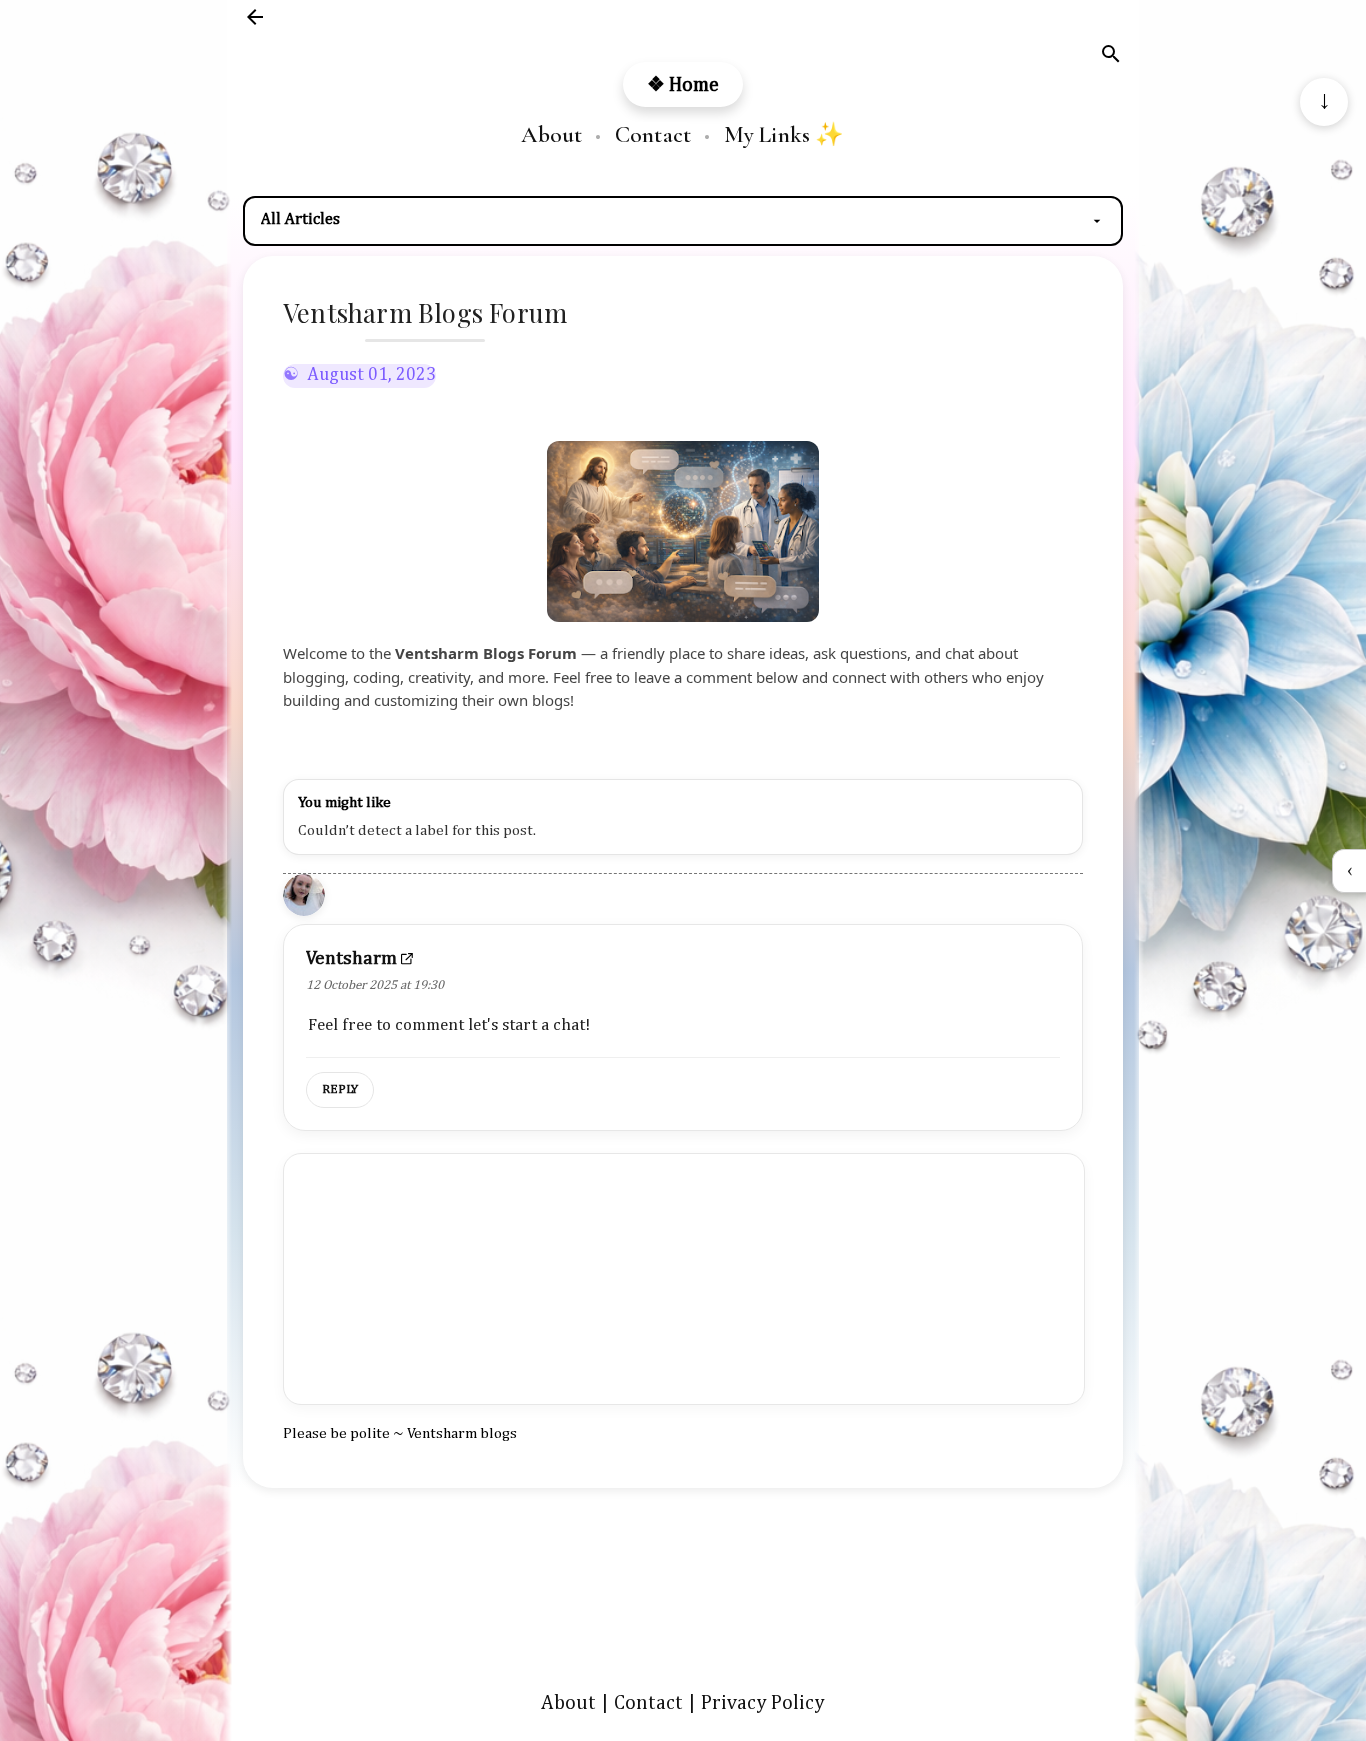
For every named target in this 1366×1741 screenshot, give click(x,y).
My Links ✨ (784, 135)
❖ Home (683, 85)
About (551, 135)
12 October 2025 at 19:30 (375, 985)
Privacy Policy (763, 1703)
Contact (653, 135)
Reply (340, 1089)
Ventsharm (351, 958)
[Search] (1111, 57)
